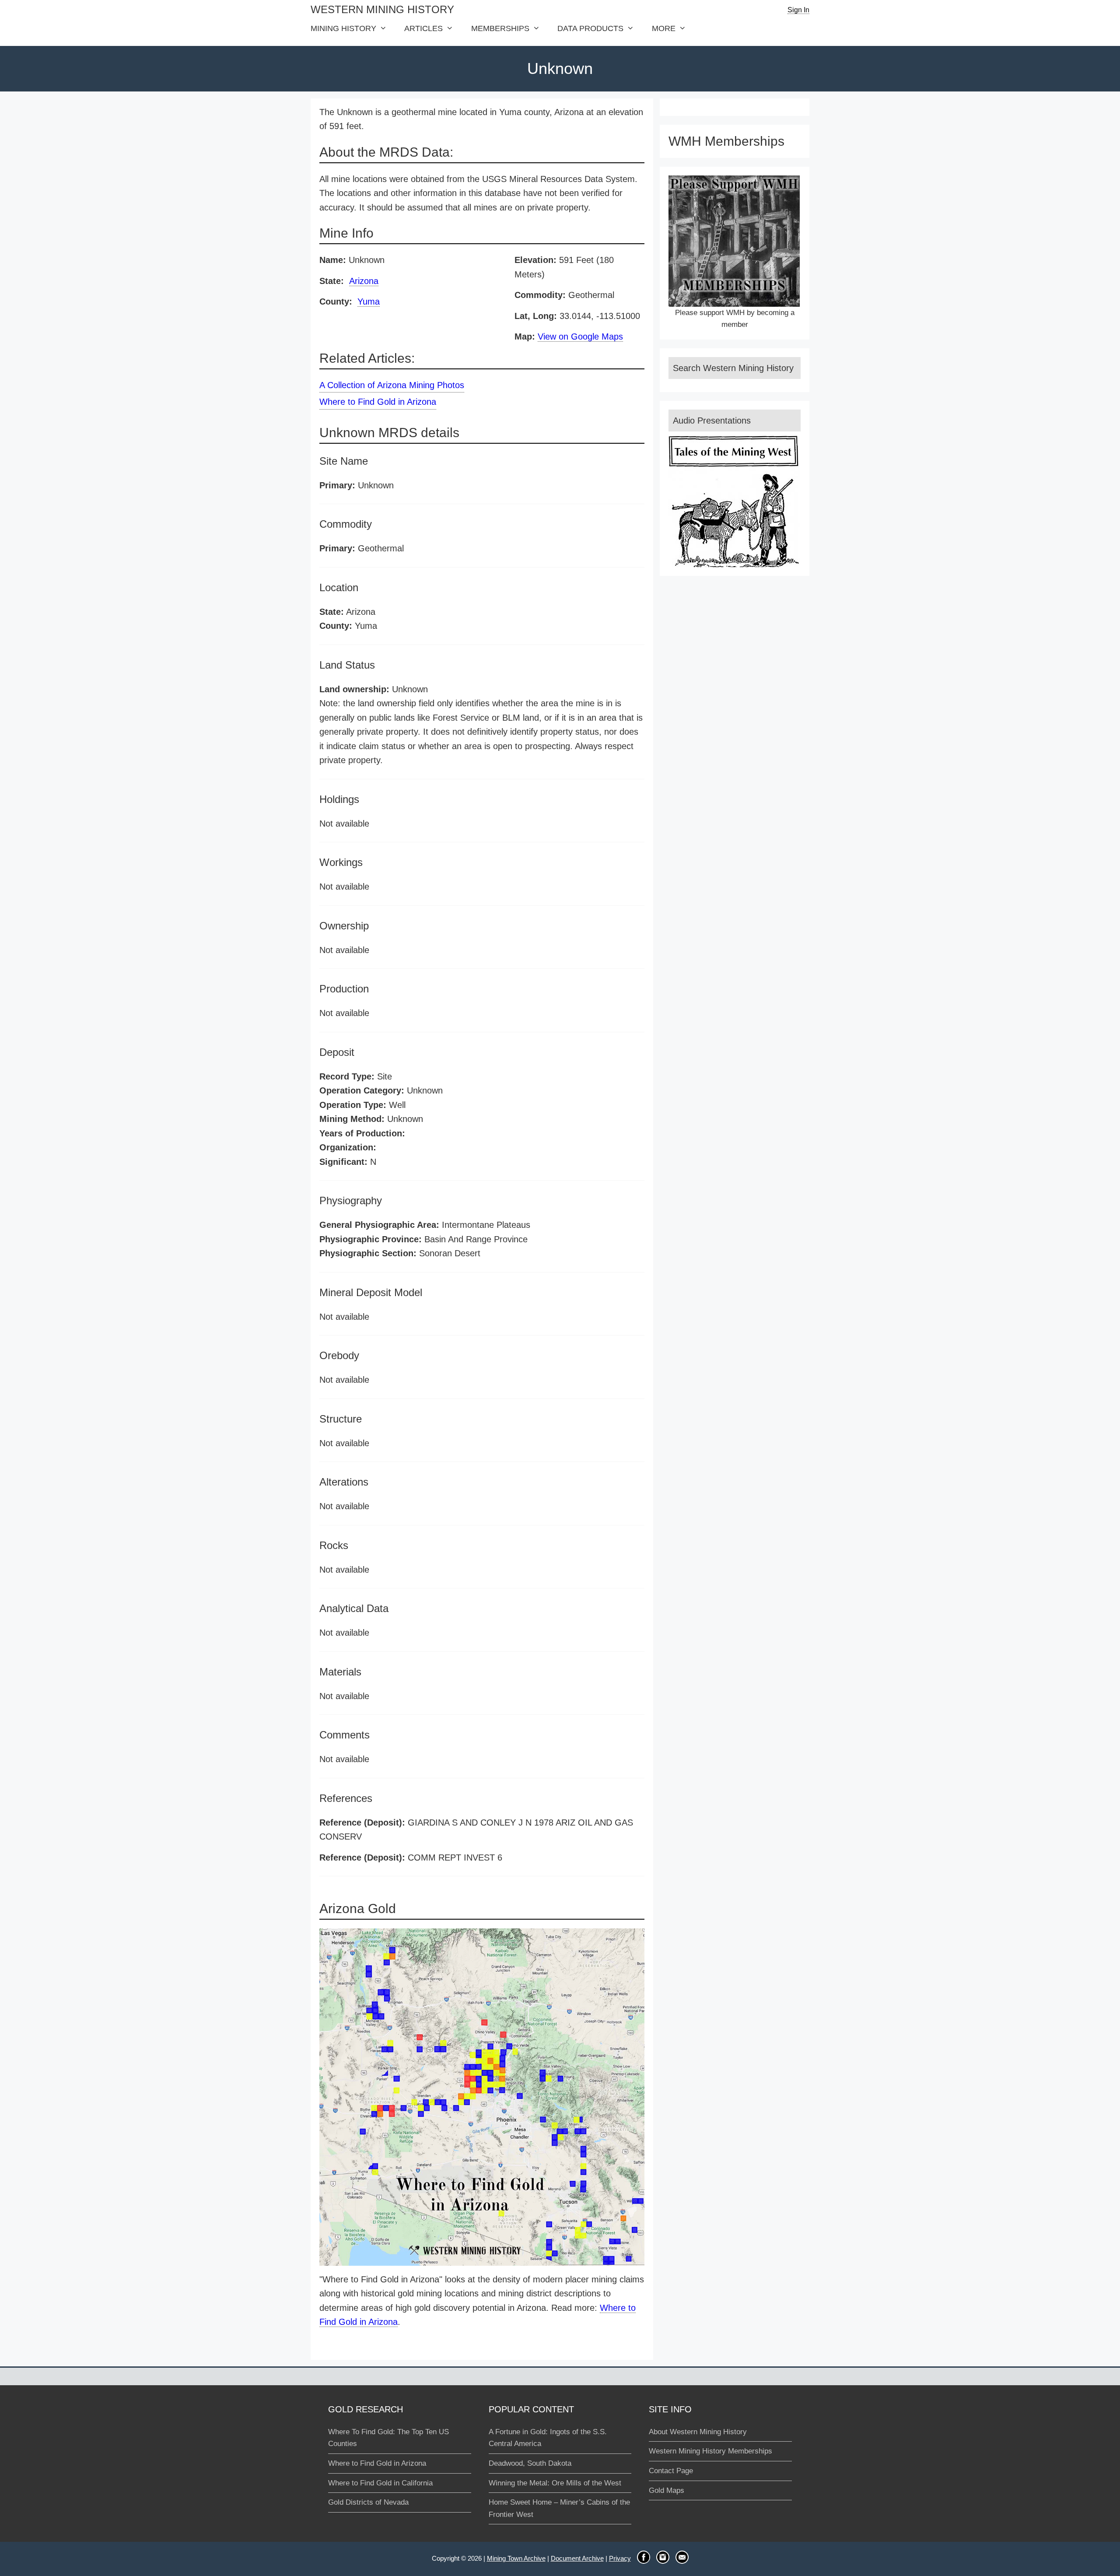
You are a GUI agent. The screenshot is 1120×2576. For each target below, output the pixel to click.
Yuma (369, 301)
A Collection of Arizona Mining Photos (392, 385)
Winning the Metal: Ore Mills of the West (555, 2483)
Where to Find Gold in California (380, 2483)
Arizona (364, 281)
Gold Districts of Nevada (368, 2502)
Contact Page (671, 2471)
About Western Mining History (698, 2432)
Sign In (798, 10)
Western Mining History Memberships (710, 2451)
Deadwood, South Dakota (530, 2463)
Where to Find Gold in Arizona (378, 402)
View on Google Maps (580, 336)
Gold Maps (667, 2490)
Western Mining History (382, 9)
